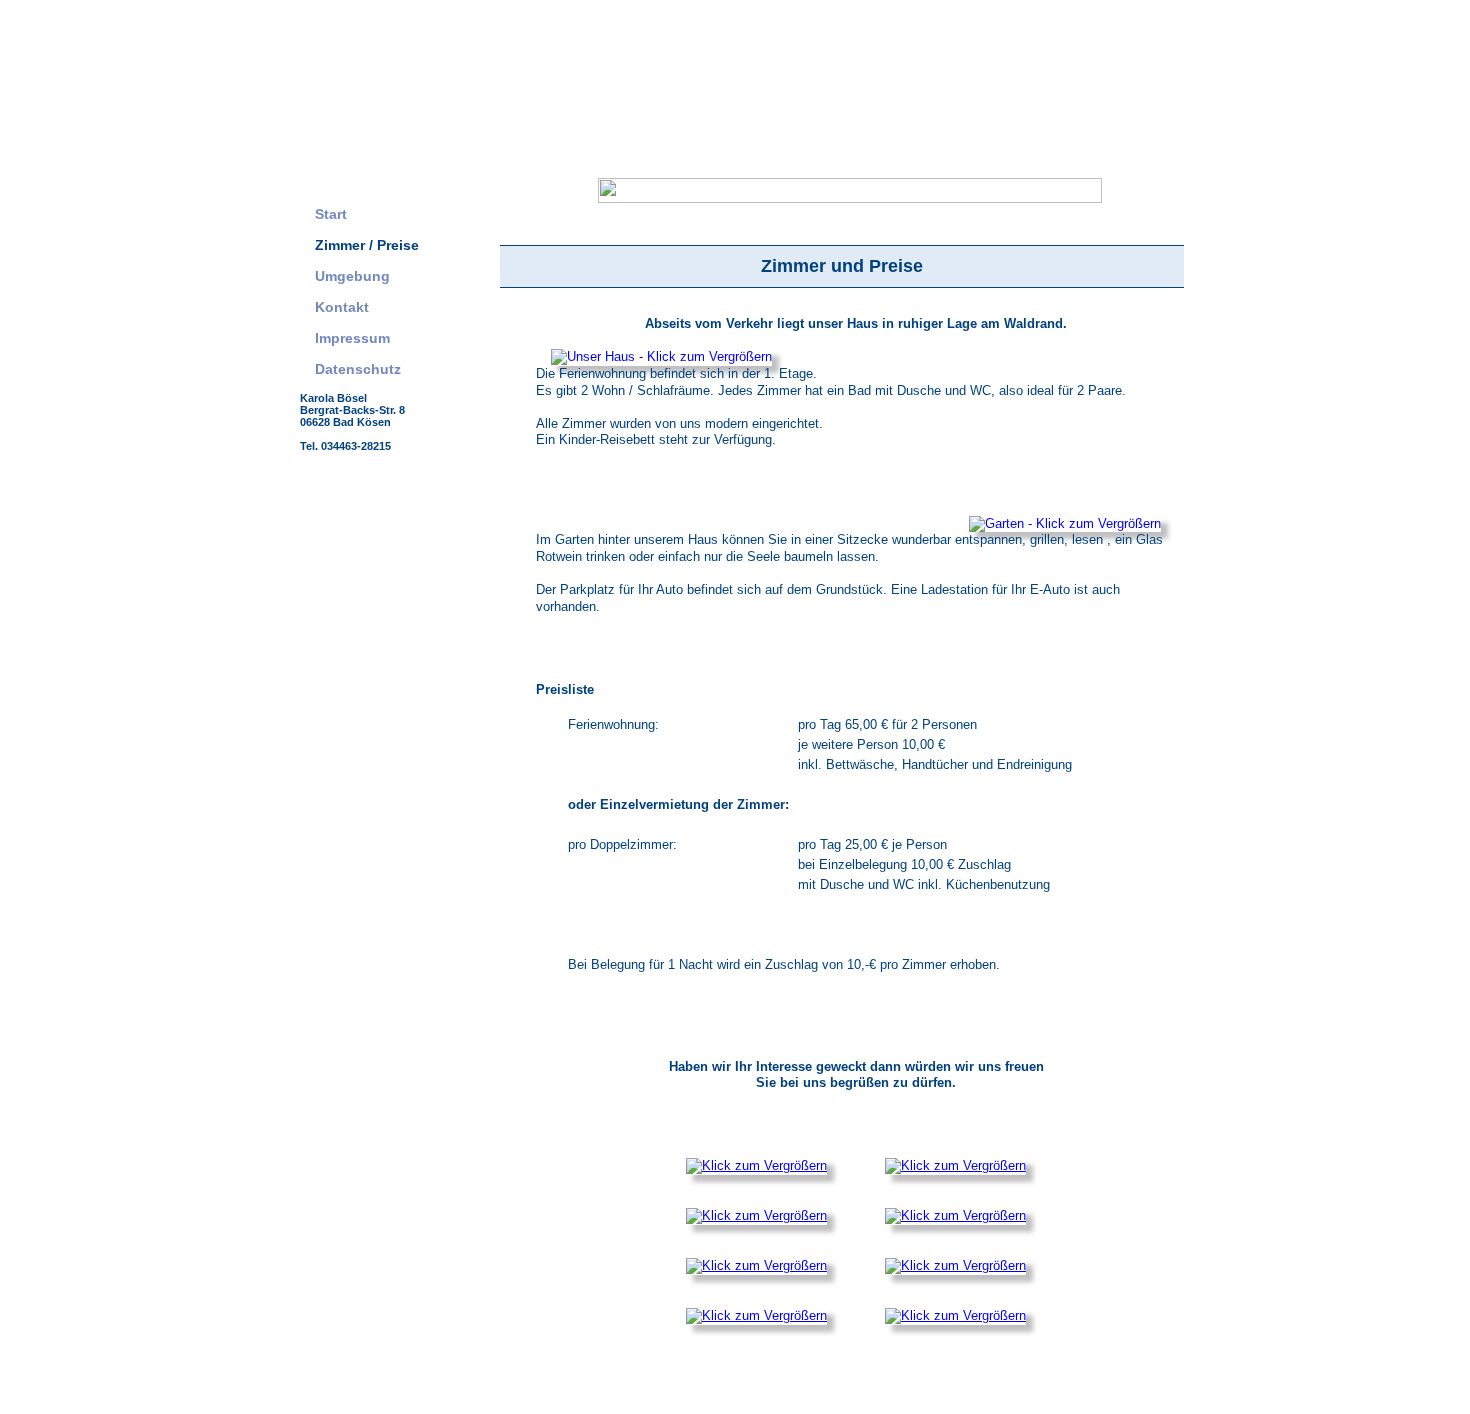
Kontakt (342, 307)
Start (331, 214)
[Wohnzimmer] (756, 1315)
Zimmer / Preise (367, 245)
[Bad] (955, 1265)
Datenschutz (358, 369)
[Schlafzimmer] (756, 1165)
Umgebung (352, 276)
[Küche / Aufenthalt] (756, 1265)
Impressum (352, 338)
